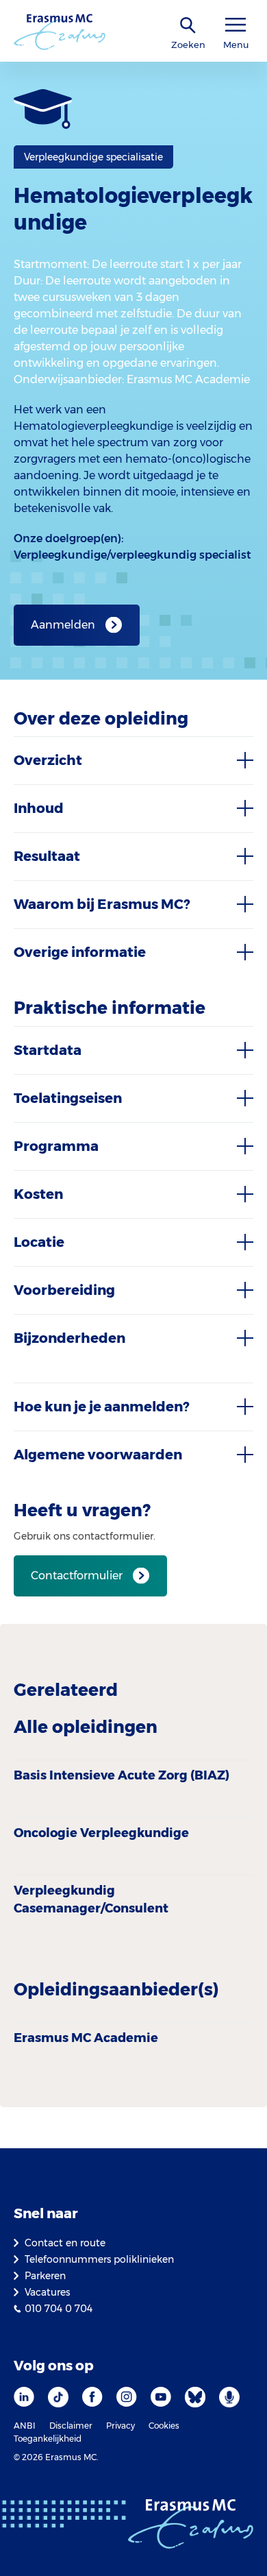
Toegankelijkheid (48, 2439)
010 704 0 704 (59, 2309)
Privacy (120, 2426)
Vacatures (47, 2292)
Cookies (164, 2426)
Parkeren (45, 2276)
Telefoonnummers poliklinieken (99, 2259)
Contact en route (65, 2243)
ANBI (25, 2426)
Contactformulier (77, 1576)
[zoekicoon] (188, 26)
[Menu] (236, 25)
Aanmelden (63, 625)
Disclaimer (71, 2426)
